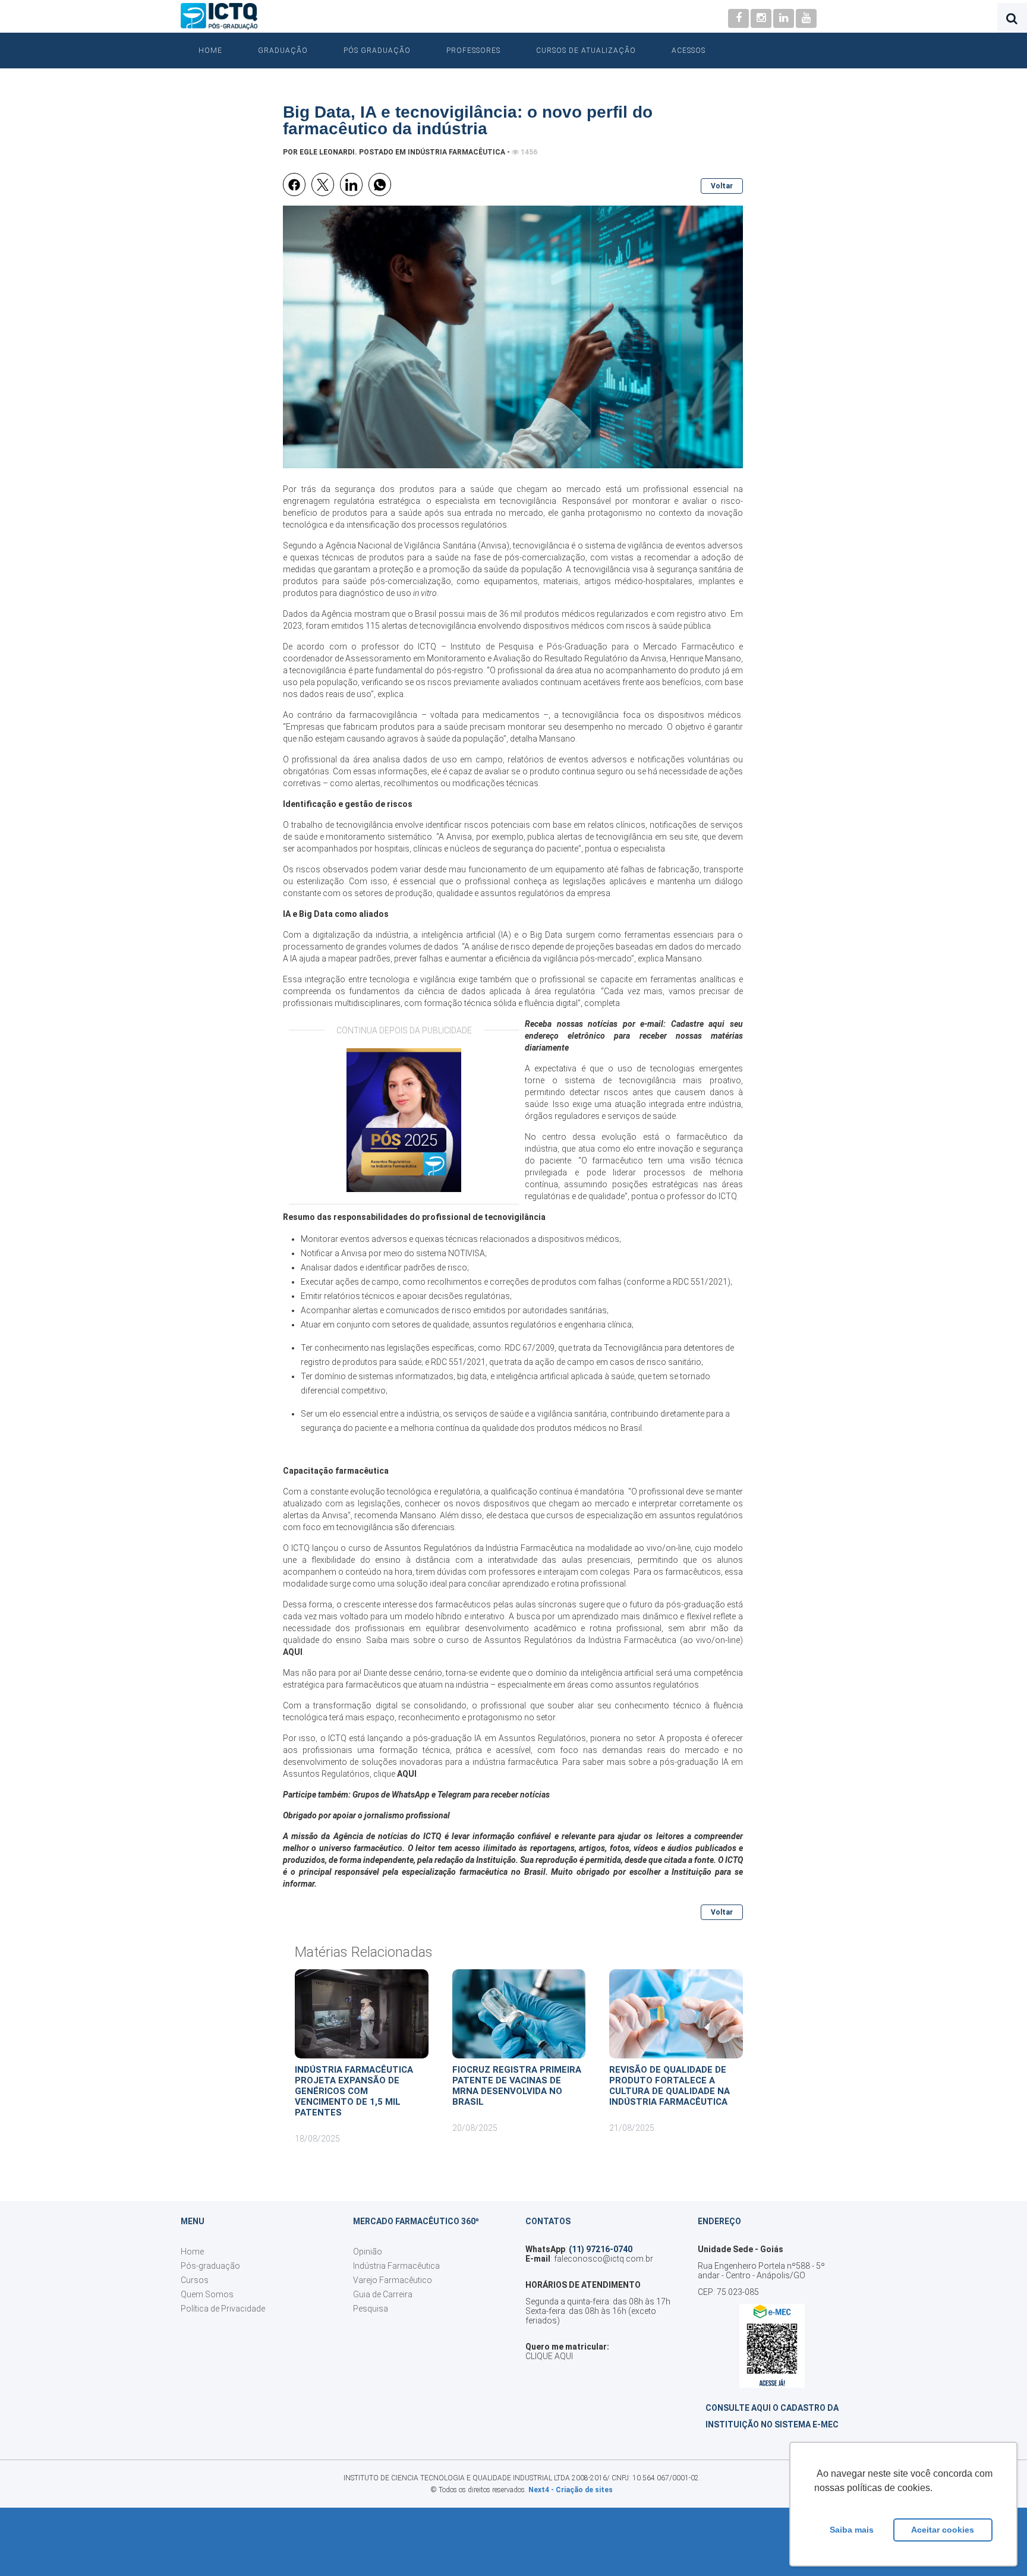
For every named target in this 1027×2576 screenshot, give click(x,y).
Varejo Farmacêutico (393, 2280)
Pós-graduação (210, 2266)
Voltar (722, 186)
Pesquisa (371, 2309)
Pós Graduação (377, 51)
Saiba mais (852, 2530)
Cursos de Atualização (586, 51)
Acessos (689, 51)
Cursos (195, 2280)
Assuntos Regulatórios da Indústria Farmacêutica (580, 1640)
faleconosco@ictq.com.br (604, 2259)
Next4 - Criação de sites (571, 2490)
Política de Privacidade (223, 2309)
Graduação (283, 51)
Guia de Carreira (383, 2294)
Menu (193, 2221)
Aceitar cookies (943, 2530)
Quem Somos (207, 2294)
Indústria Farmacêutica (456, 152)
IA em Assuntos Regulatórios (530, 1738)
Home (210, 51)
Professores (473, 51)
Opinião (368, 2252)
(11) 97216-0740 (601, 2249)
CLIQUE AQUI (549, 2356)
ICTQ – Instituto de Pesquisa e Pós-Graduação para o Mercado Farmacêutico (576, 647)
